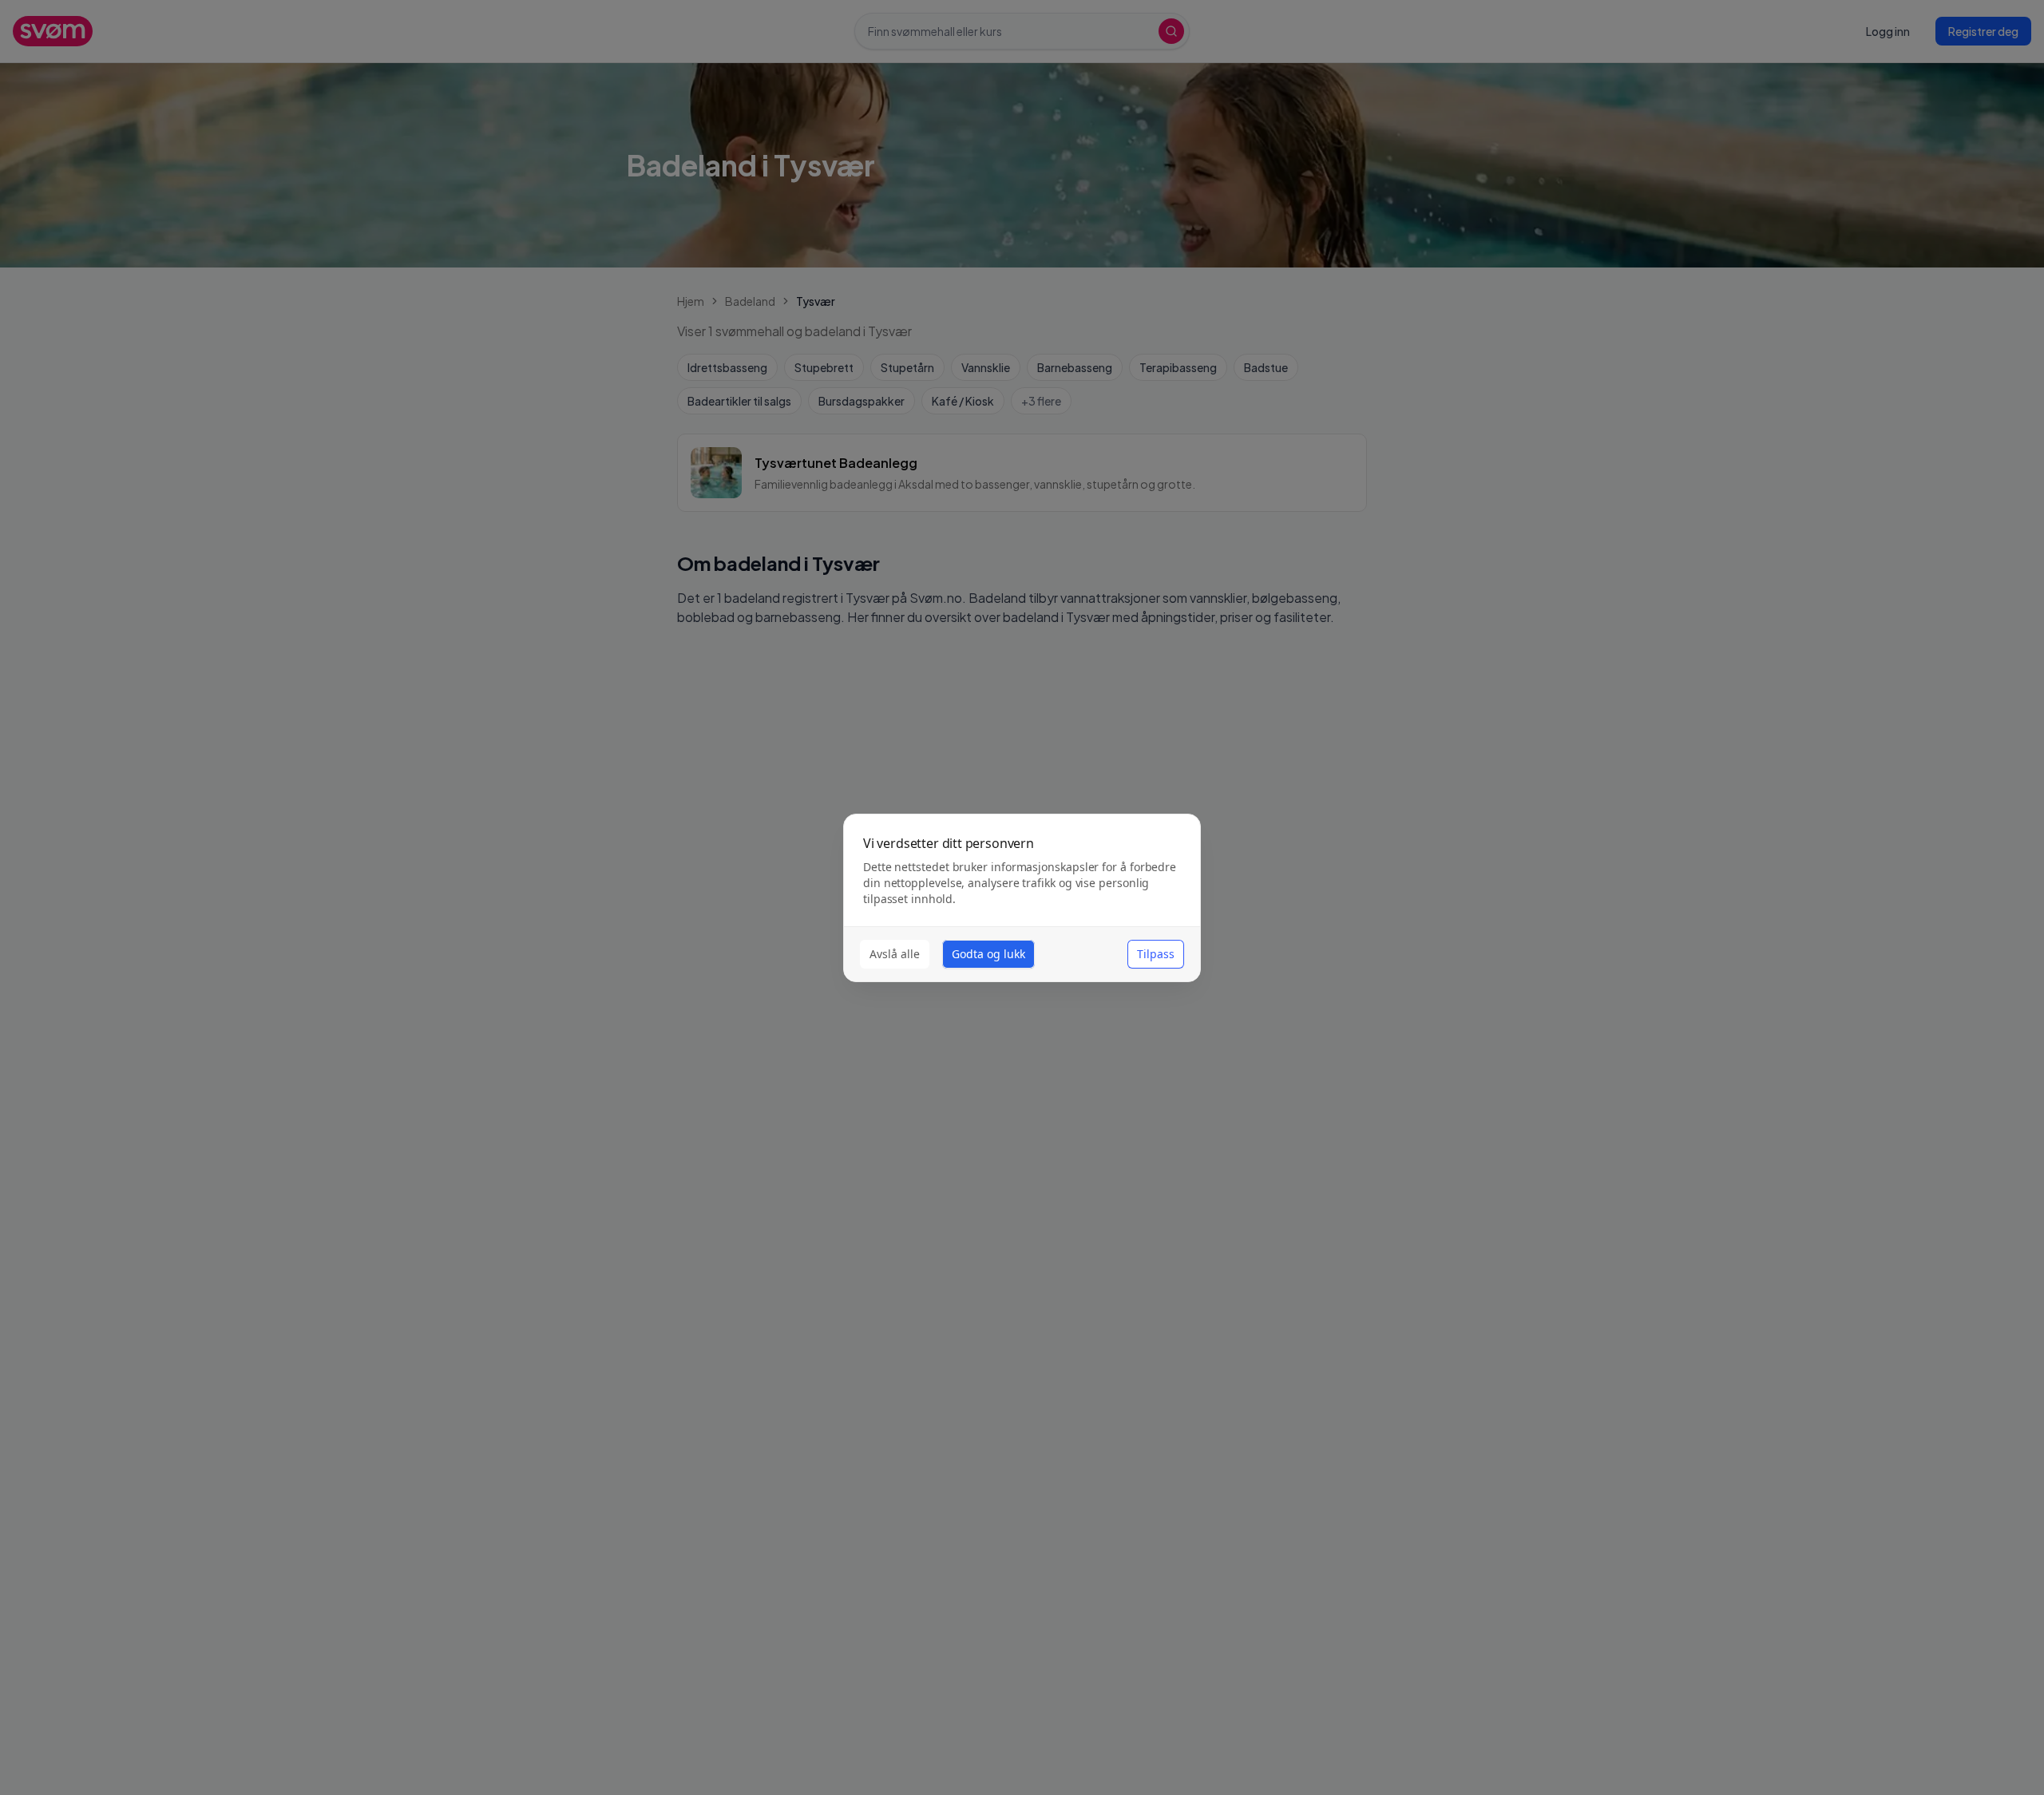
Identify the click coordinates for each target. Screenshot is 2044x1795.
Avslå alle (895, 954)
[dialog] (1022, 898)
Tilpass (1156, 954)
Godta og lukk (988, 954)
